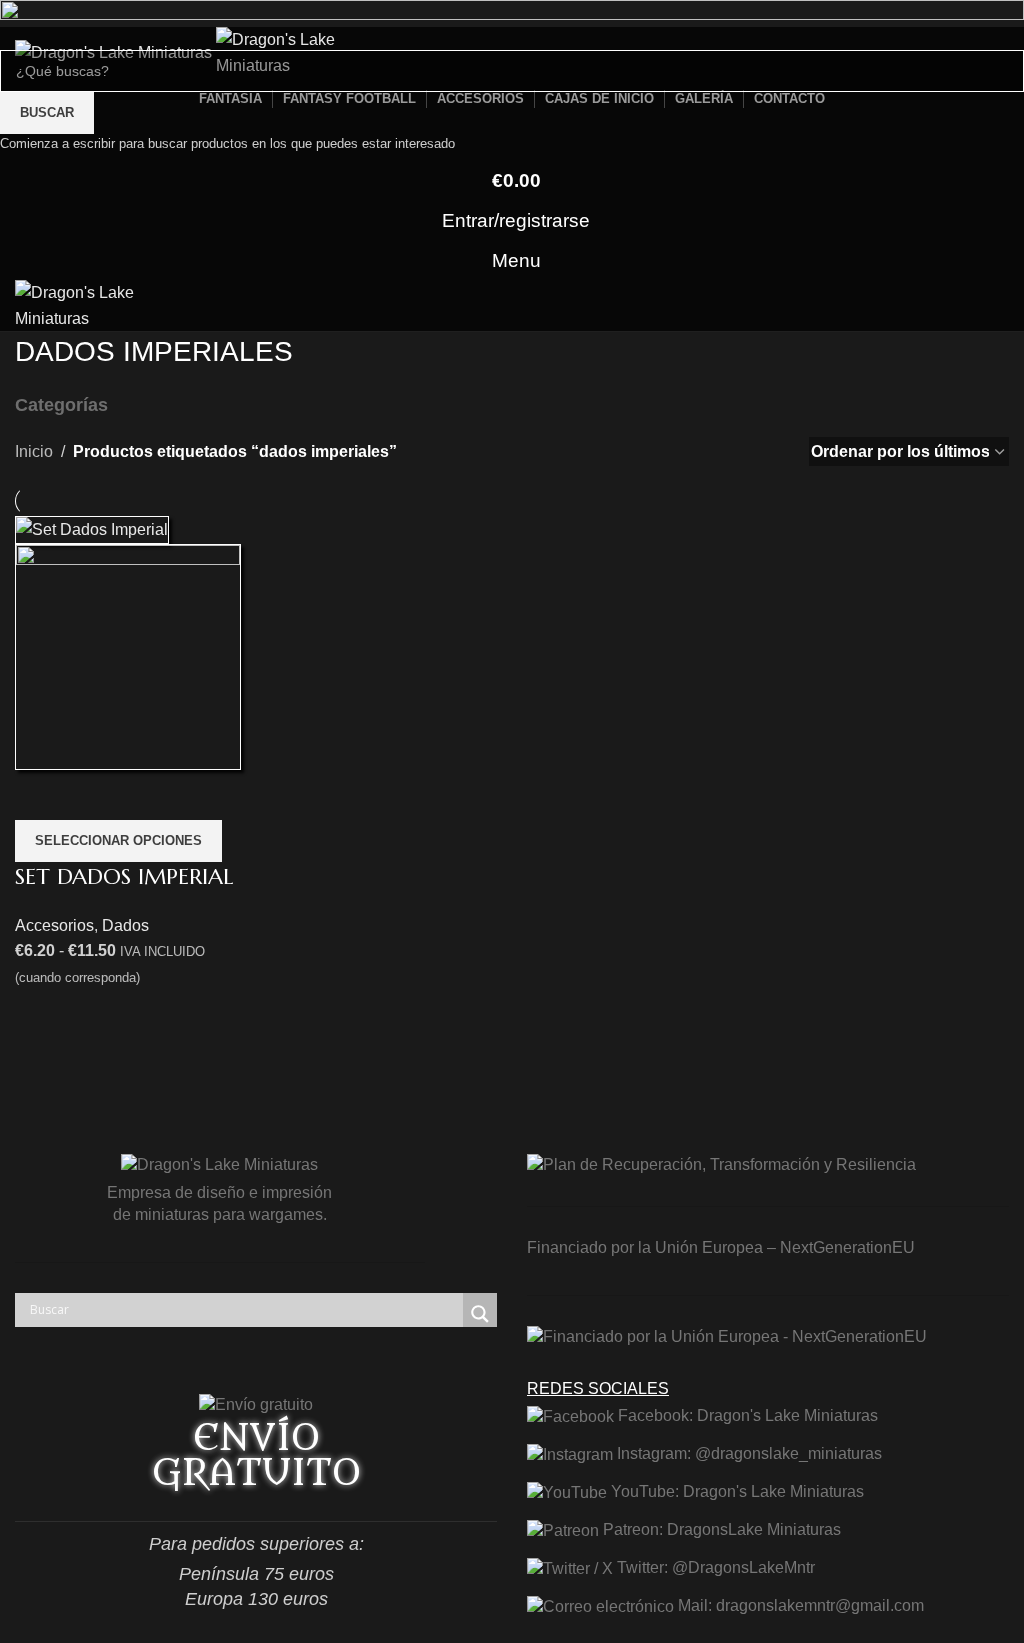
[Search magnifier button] (480, 1314)
